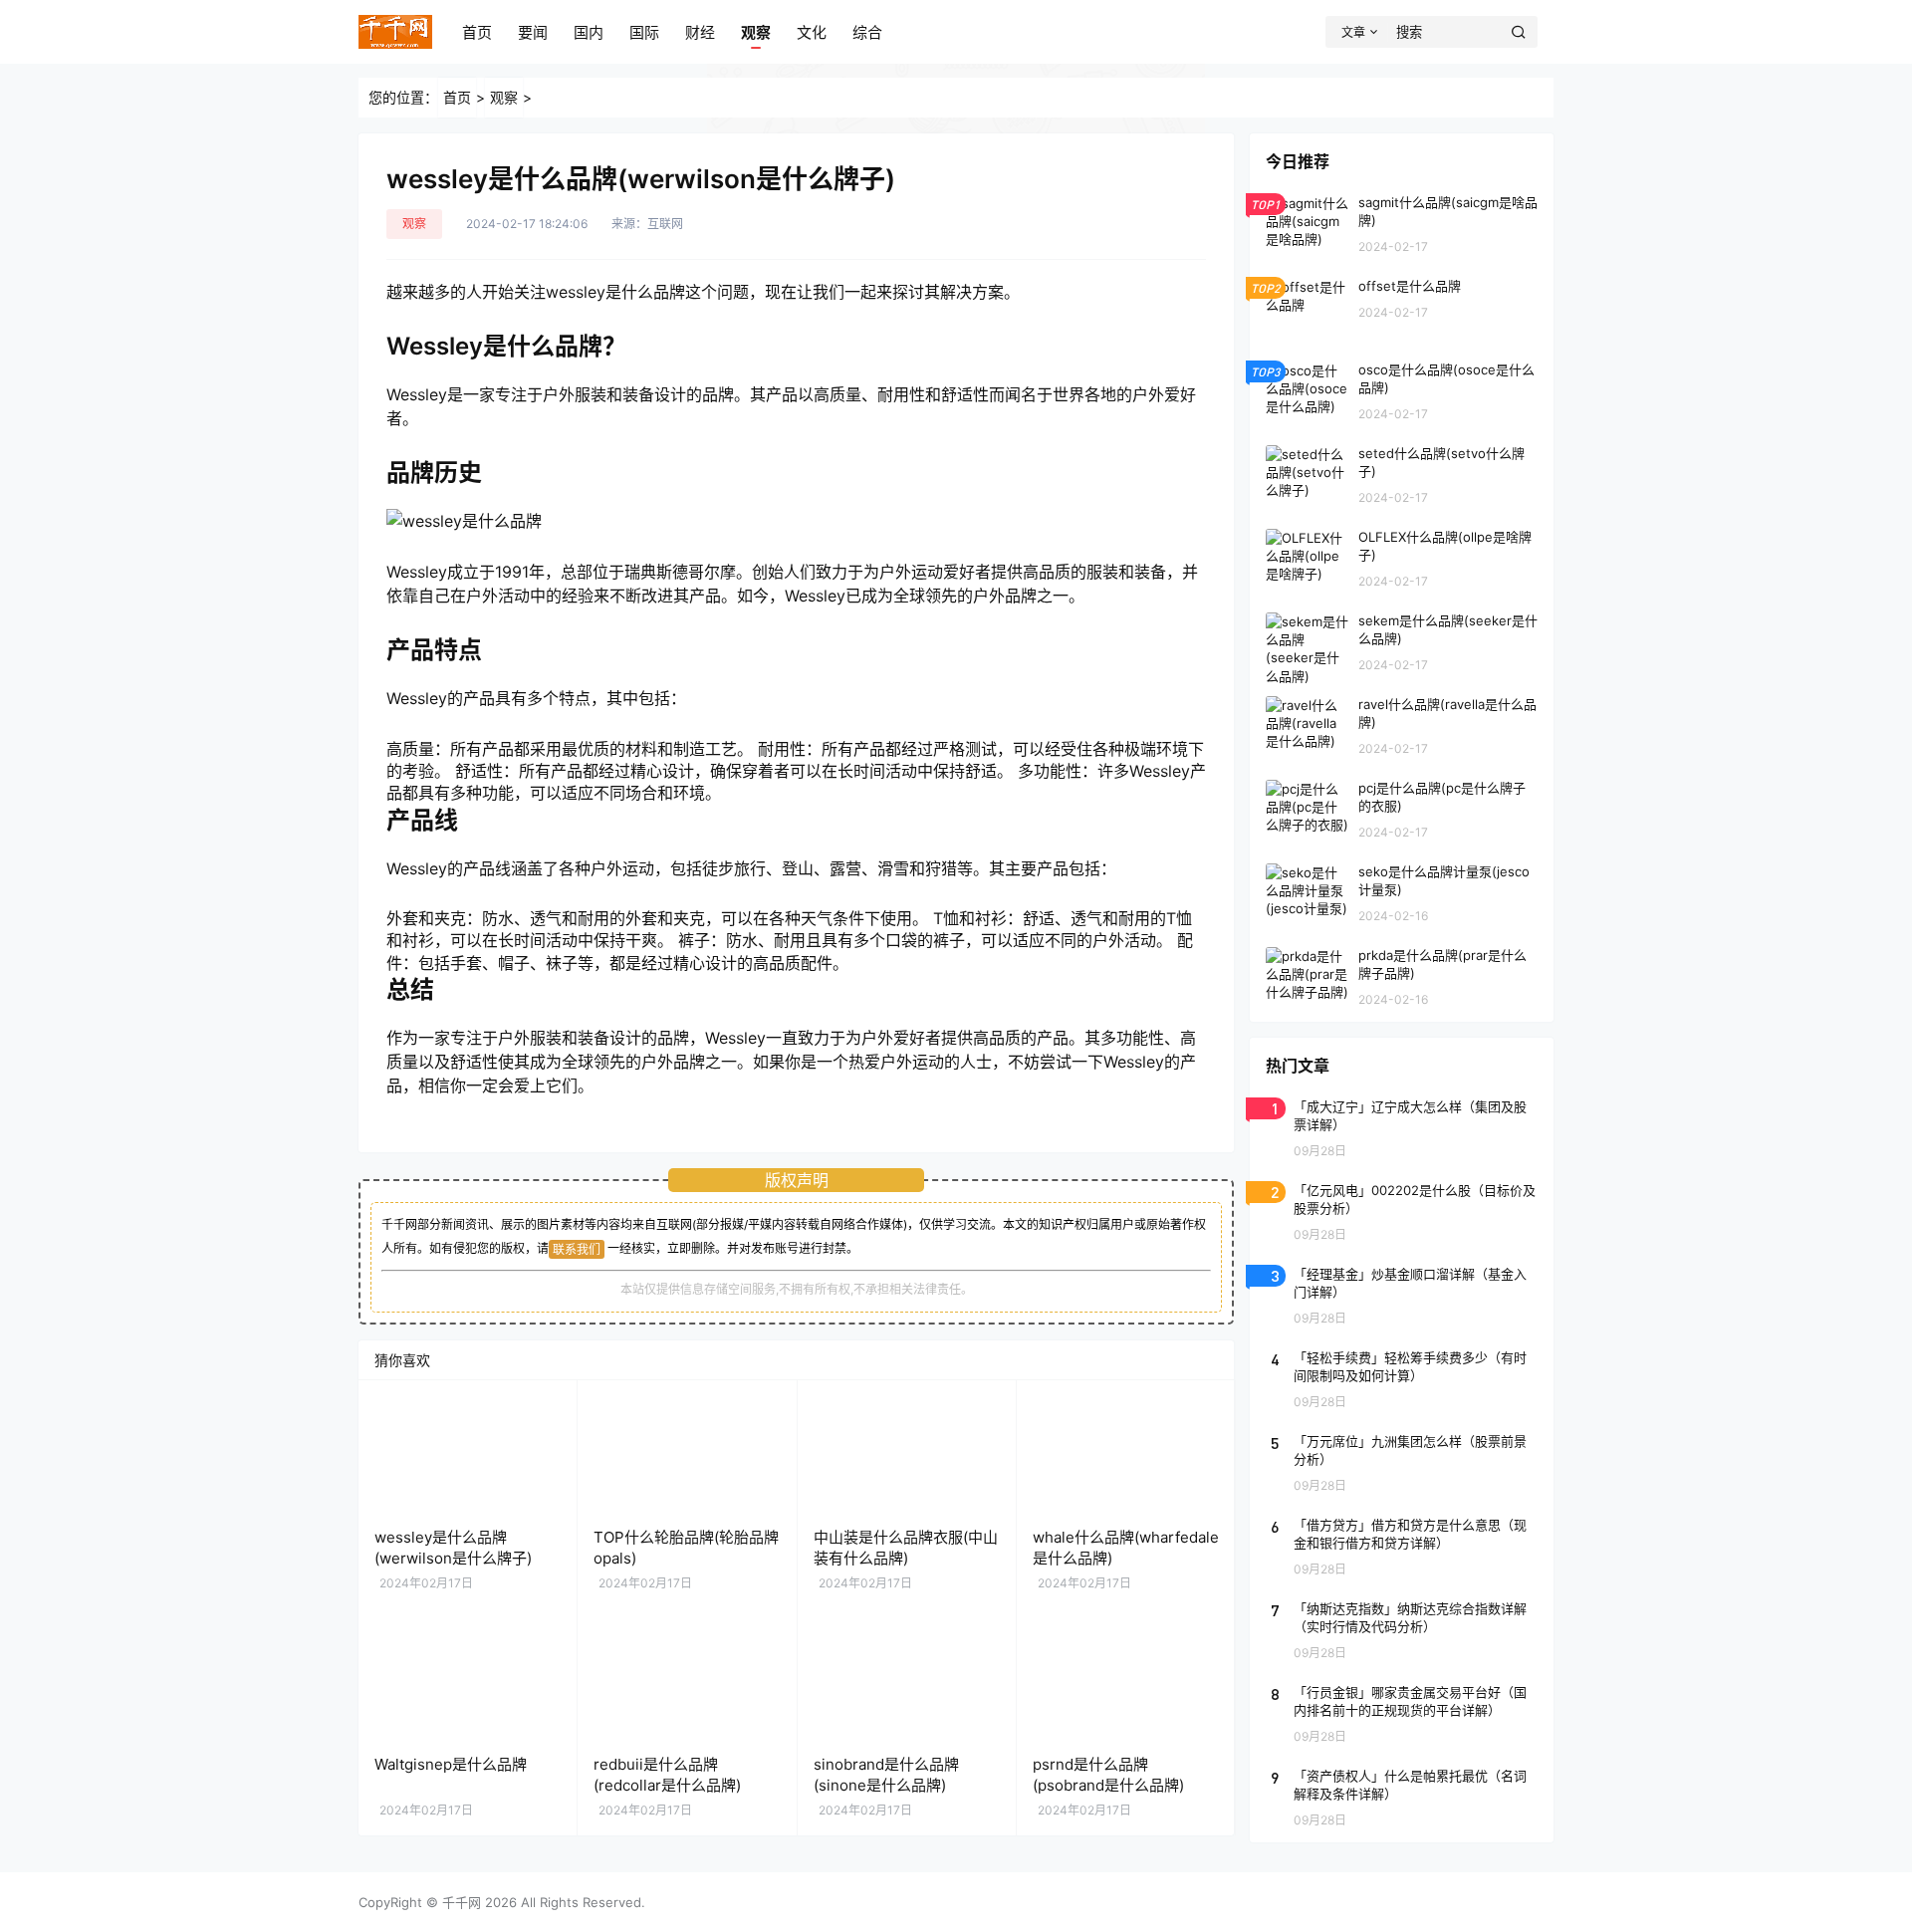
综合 (867, 32)
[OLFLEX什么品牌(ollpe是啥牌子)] (1402, 558)
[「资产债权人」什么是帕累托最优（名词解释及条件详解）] (1402, 1797)
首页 (477, 32)
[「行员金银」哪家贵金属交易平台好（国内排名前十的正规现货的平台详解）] (1402, 1713)
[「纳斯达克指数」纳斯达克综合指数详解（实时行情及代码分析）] (1402, 1629)
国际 (644, 32)
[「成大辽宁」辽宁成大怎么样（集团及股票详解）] (1402, 1127)
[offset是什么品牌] (1402, 307)
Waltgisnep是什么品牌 (451, 1764)
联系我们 (577, 1249)
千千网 (462, 1902)
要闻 (533, 32)
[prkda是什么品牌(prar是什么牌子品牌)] (1402, 976)
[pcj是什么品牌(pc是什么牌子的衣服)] (1402, 809)
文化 (812, 32)
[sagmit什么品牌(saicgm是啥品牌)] (1402, 223)
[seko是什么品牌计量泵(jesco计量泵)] (1402, 892)
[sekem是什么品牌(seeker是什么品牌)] (1402, 641)
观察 (756, 32)
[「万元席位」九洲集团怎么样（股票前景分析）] (1402, 1462)
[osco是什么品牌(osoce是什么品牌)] (1402, 390)
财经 (700, 32)
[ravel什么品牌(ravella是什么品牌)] (1402, 725)
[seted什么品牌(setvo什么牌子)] (1402, 474)
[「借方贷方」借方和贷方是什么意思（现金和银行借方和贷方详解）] (1402, 1546)
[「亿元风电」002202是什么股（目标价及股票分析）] (1402, 1211)
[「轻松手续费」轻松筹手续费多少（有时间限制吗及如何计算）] (1402, 1378)
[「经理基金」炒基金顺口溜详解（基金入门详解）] (1402, 1295)
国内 (589, 32)
